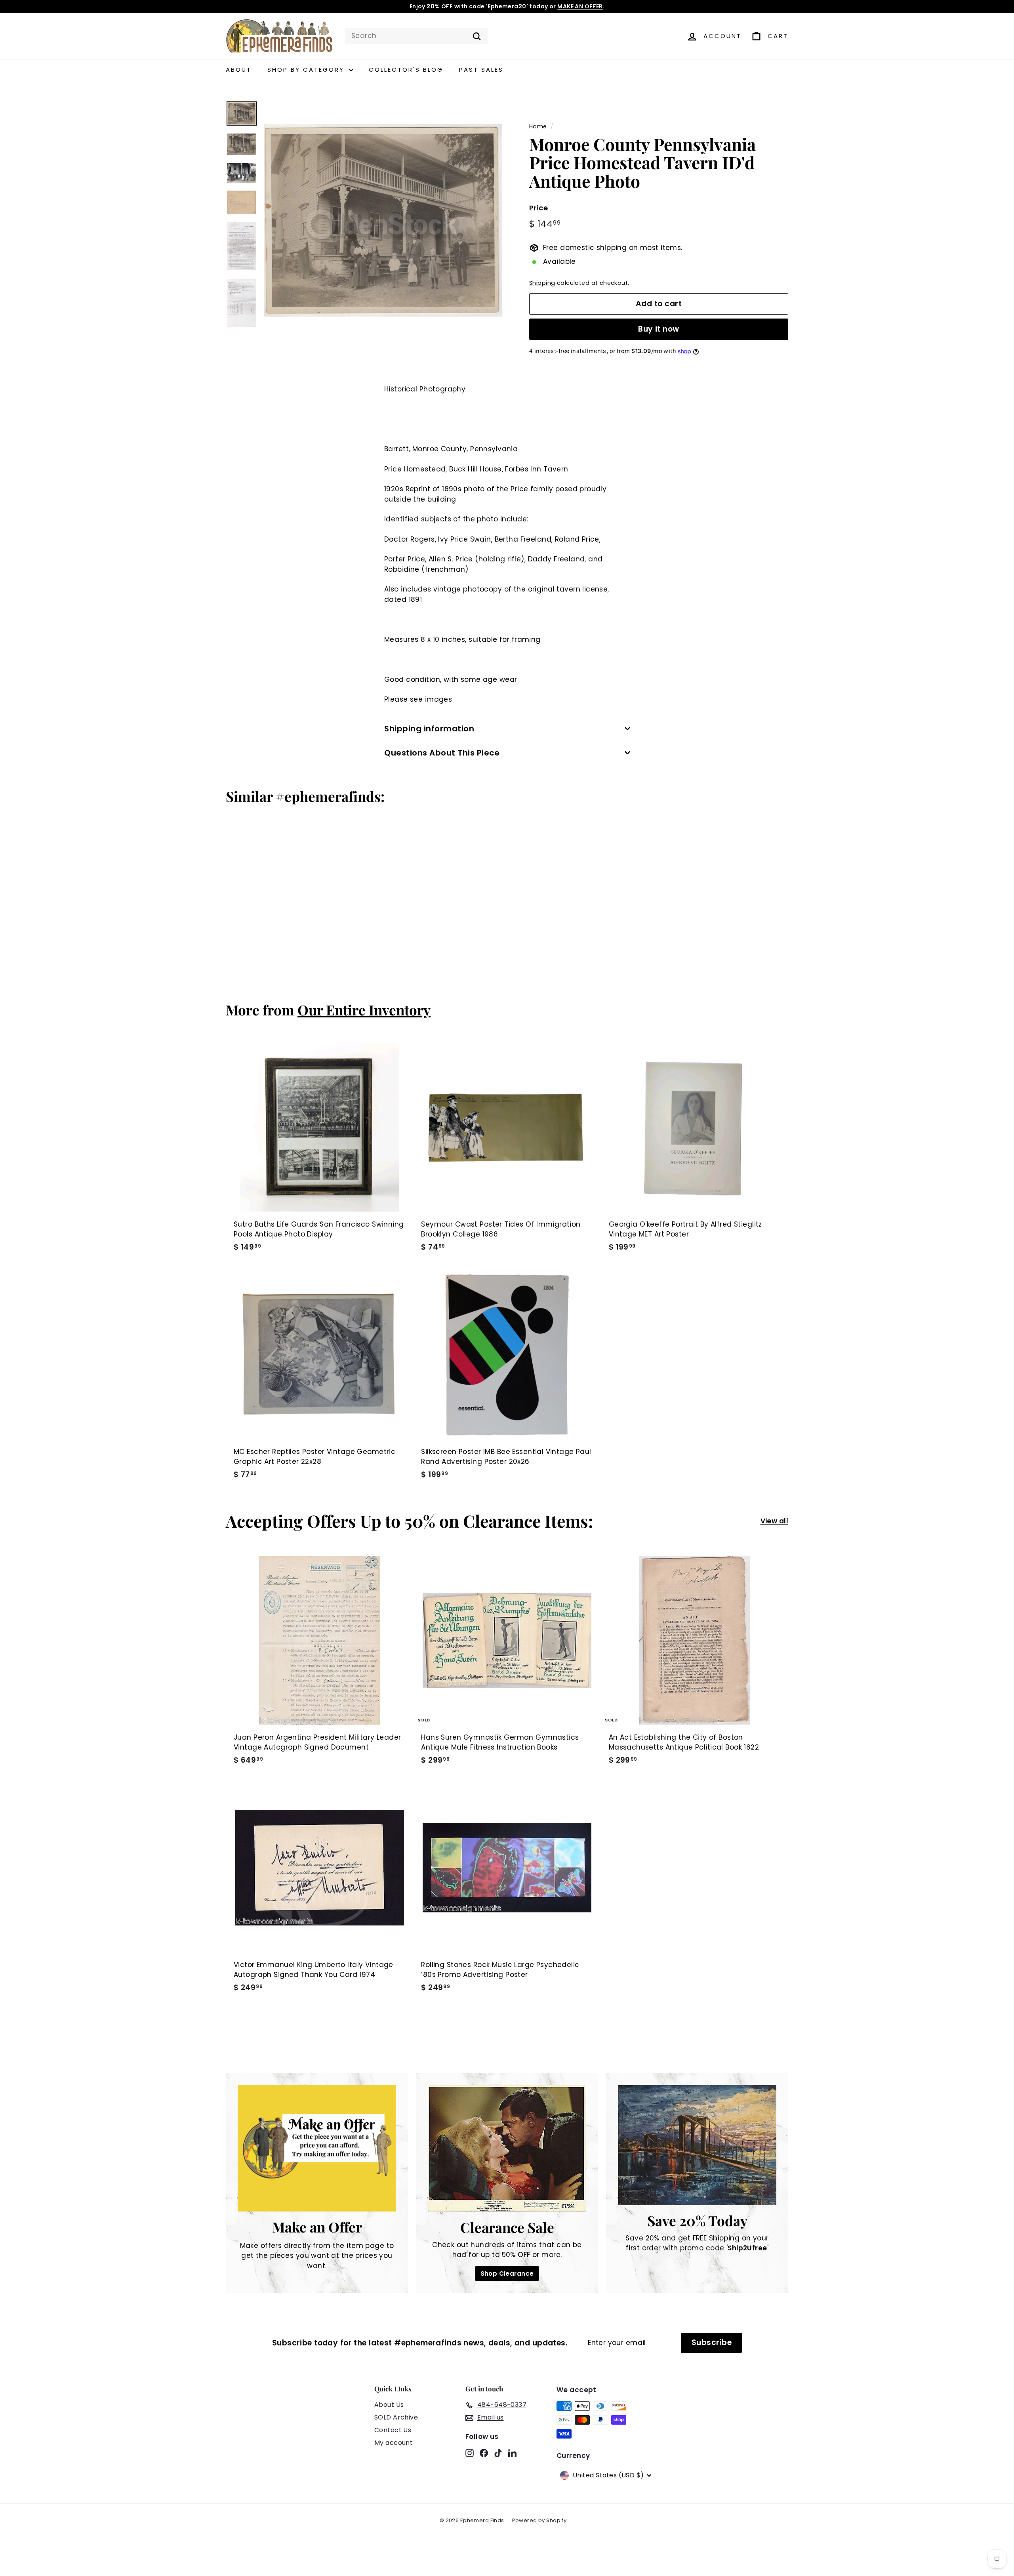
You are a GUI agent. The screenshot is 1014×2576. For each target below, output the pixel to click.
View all (774, 1521)
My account (394, 2443)
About (239, 70)
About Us (389, 2405)
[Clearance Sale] (507, 2148)
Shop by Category (307, 70)
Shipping (542, 283)
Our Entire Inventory (364, 1010)
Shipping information (429, 729)
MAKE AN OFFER (580, 6)
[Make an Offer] (317, 2148)
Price (538, 208)
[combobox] (416, 36)
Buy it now (659, 329)
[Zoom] (383, 220)
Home (538, 126)
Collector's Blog (406, 70)
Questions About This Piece (442, 753)
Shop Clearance (507, 2274)
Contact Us (393, 2430)
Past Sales (481, 70)
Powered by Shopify (539, 2520)
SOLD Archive (396, 2417)
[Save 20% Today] (697, 2145)
